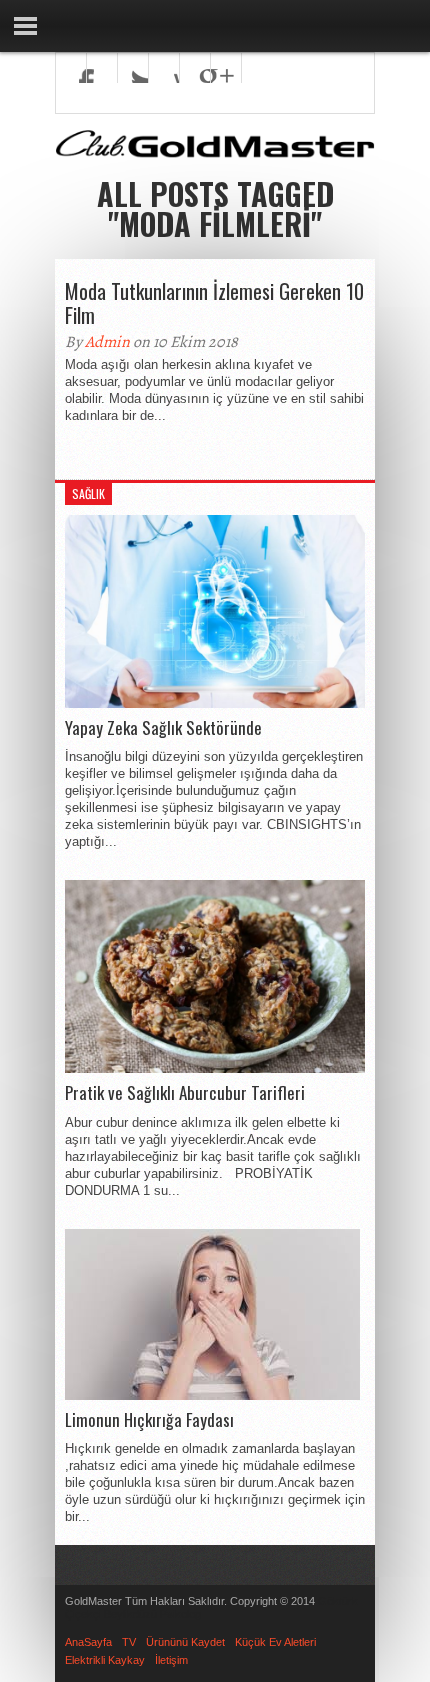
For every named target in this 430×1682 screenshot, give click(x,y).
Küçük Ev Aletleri (275, 1642)
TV (129, 1642)
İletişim (171, 1660)
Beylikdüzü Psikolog (152, 1614)
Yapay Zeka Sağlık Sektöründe (163, 728)
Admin (107, 342)
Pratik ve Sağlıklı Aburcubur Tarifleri (185, 1093)
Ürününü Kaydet (185, 1642)
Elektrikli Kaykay (105, 1660)
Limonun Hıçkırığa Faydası (149, 1420)
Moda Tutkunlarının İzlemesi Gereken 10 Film (214, 303)
